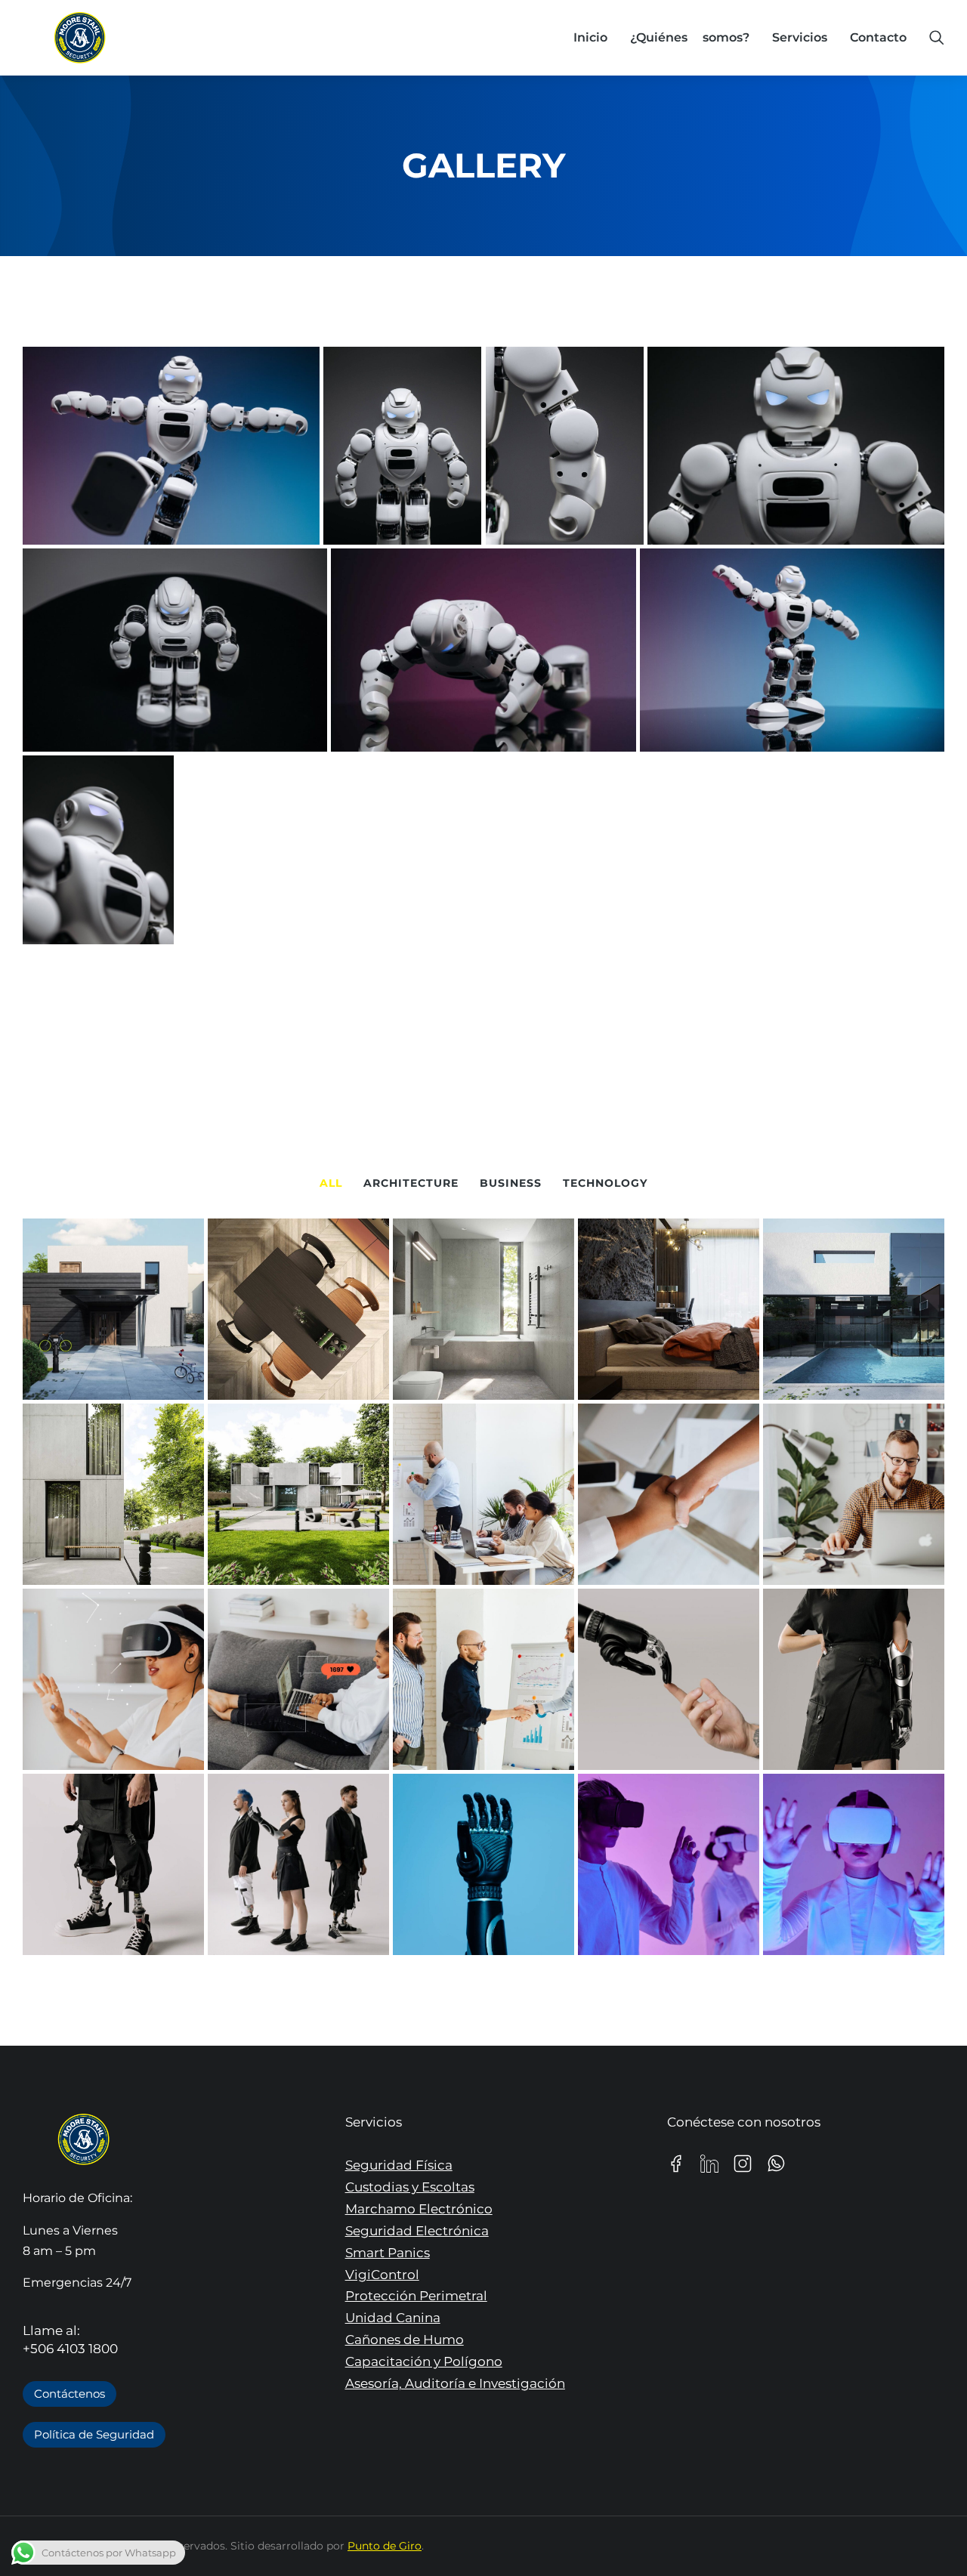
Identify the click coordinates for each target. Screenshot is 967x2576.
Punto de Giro (385, 2546)
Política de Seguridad (94, 2434)
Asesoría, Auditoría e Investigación (455, 2383)
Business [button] (511, 1183)
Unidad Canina (393, 2318)
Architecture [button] (411, 1183)
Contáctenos (70, 2394)
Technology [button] (605, 1183)
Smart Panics (388, 2253)
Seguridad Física (399, 2165)
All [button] (331, 1183)
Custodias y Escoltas (410, 2187)
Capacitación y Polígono (424, 2361)
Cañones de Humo (405, 2340)
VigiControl (382, 2275)
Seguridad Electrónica (417, 2231)
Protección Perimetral (416, 2296)
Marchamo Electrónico (419, 2209)
